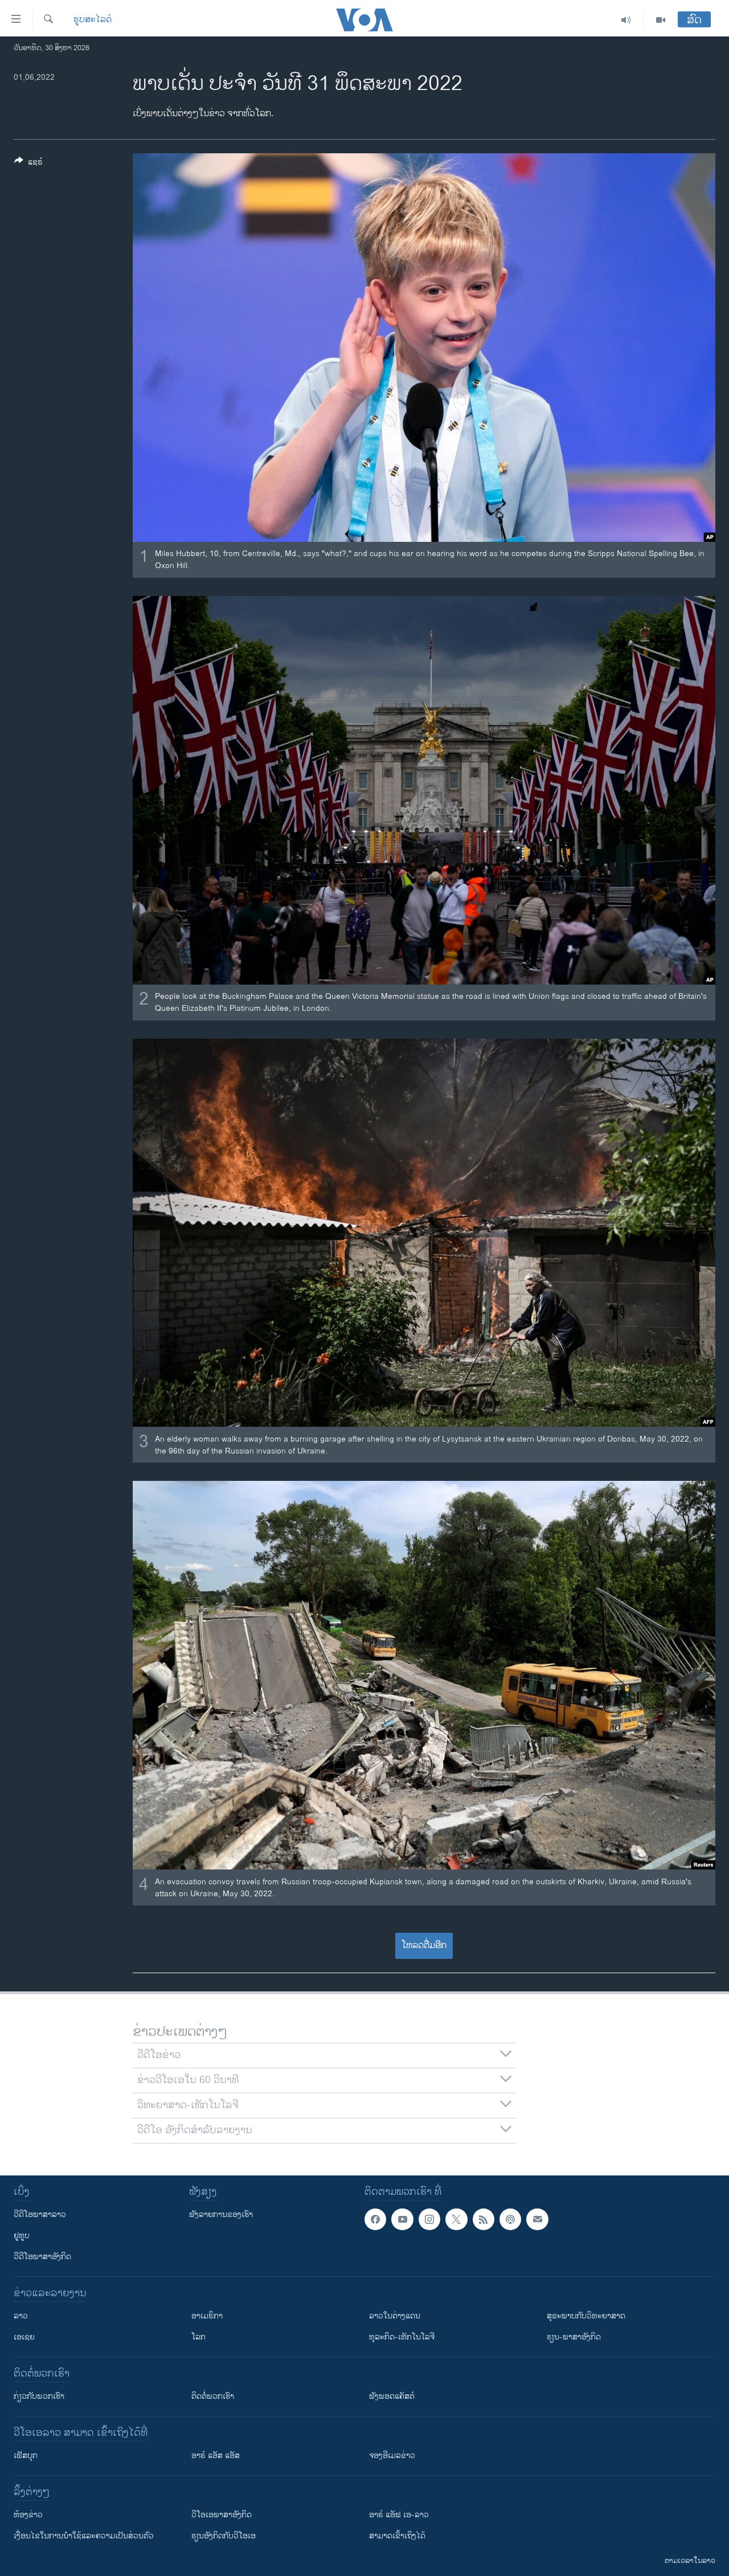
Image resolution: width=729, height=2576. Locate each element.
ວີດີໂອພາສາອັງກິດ (42, 2257)
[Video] (661, 20)
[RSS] (484, 2219)
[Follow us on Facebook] (375, 2219)
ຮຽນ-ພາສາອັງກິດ (574, 2337)
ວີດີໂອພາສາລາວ (40, 2214)
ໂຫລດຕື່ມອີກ (424, 1946)
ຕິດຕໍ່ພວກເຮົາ (213, 2396)
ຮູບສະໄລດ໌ (93, 20)
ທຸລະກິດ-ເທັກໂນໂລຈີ (402, 2337)
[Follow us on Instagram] (429, 2219)
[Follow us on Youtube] (402, 2219)
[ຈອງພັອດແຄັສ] (537, 2219)
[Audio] (626, 20)
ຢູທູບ (22, 2236)
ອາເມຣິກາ (207, 2316)
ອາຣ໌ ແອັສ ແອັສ (216, 2455)
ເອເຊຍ (24, 2337)
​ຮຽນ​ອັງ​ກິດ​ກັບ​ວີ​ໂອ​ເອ (224, 2536)
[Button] (28, 164)
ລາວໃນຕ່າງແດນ (395, 2316)
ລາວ (21, 2316)
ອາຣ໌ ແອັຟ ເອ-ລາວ (399, 2515)
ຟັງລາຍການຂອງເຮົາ (221, 2214)
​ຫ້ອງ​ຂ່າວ (28, 2515)
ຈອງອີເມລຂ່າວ (392, 2455)
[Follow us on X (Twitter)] (456, 2219)
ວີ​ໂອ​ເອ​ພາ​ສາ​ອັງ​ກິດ (222, 2515)
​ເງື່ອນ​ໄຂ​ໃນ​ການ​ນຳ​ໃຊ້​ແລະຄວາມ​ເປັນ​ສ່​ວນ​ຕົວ (84, 2536)
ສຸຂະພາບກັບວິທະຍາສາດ (586, 2316)
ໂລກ (198, 2337)
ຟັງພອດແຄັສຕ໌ (392, 2396)
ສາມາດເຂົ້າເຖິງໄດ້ (397, 2536)
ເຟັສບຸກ (26, 2455)
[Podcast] (510, 2219)
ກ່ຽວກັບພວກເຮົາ (39, 2396)
